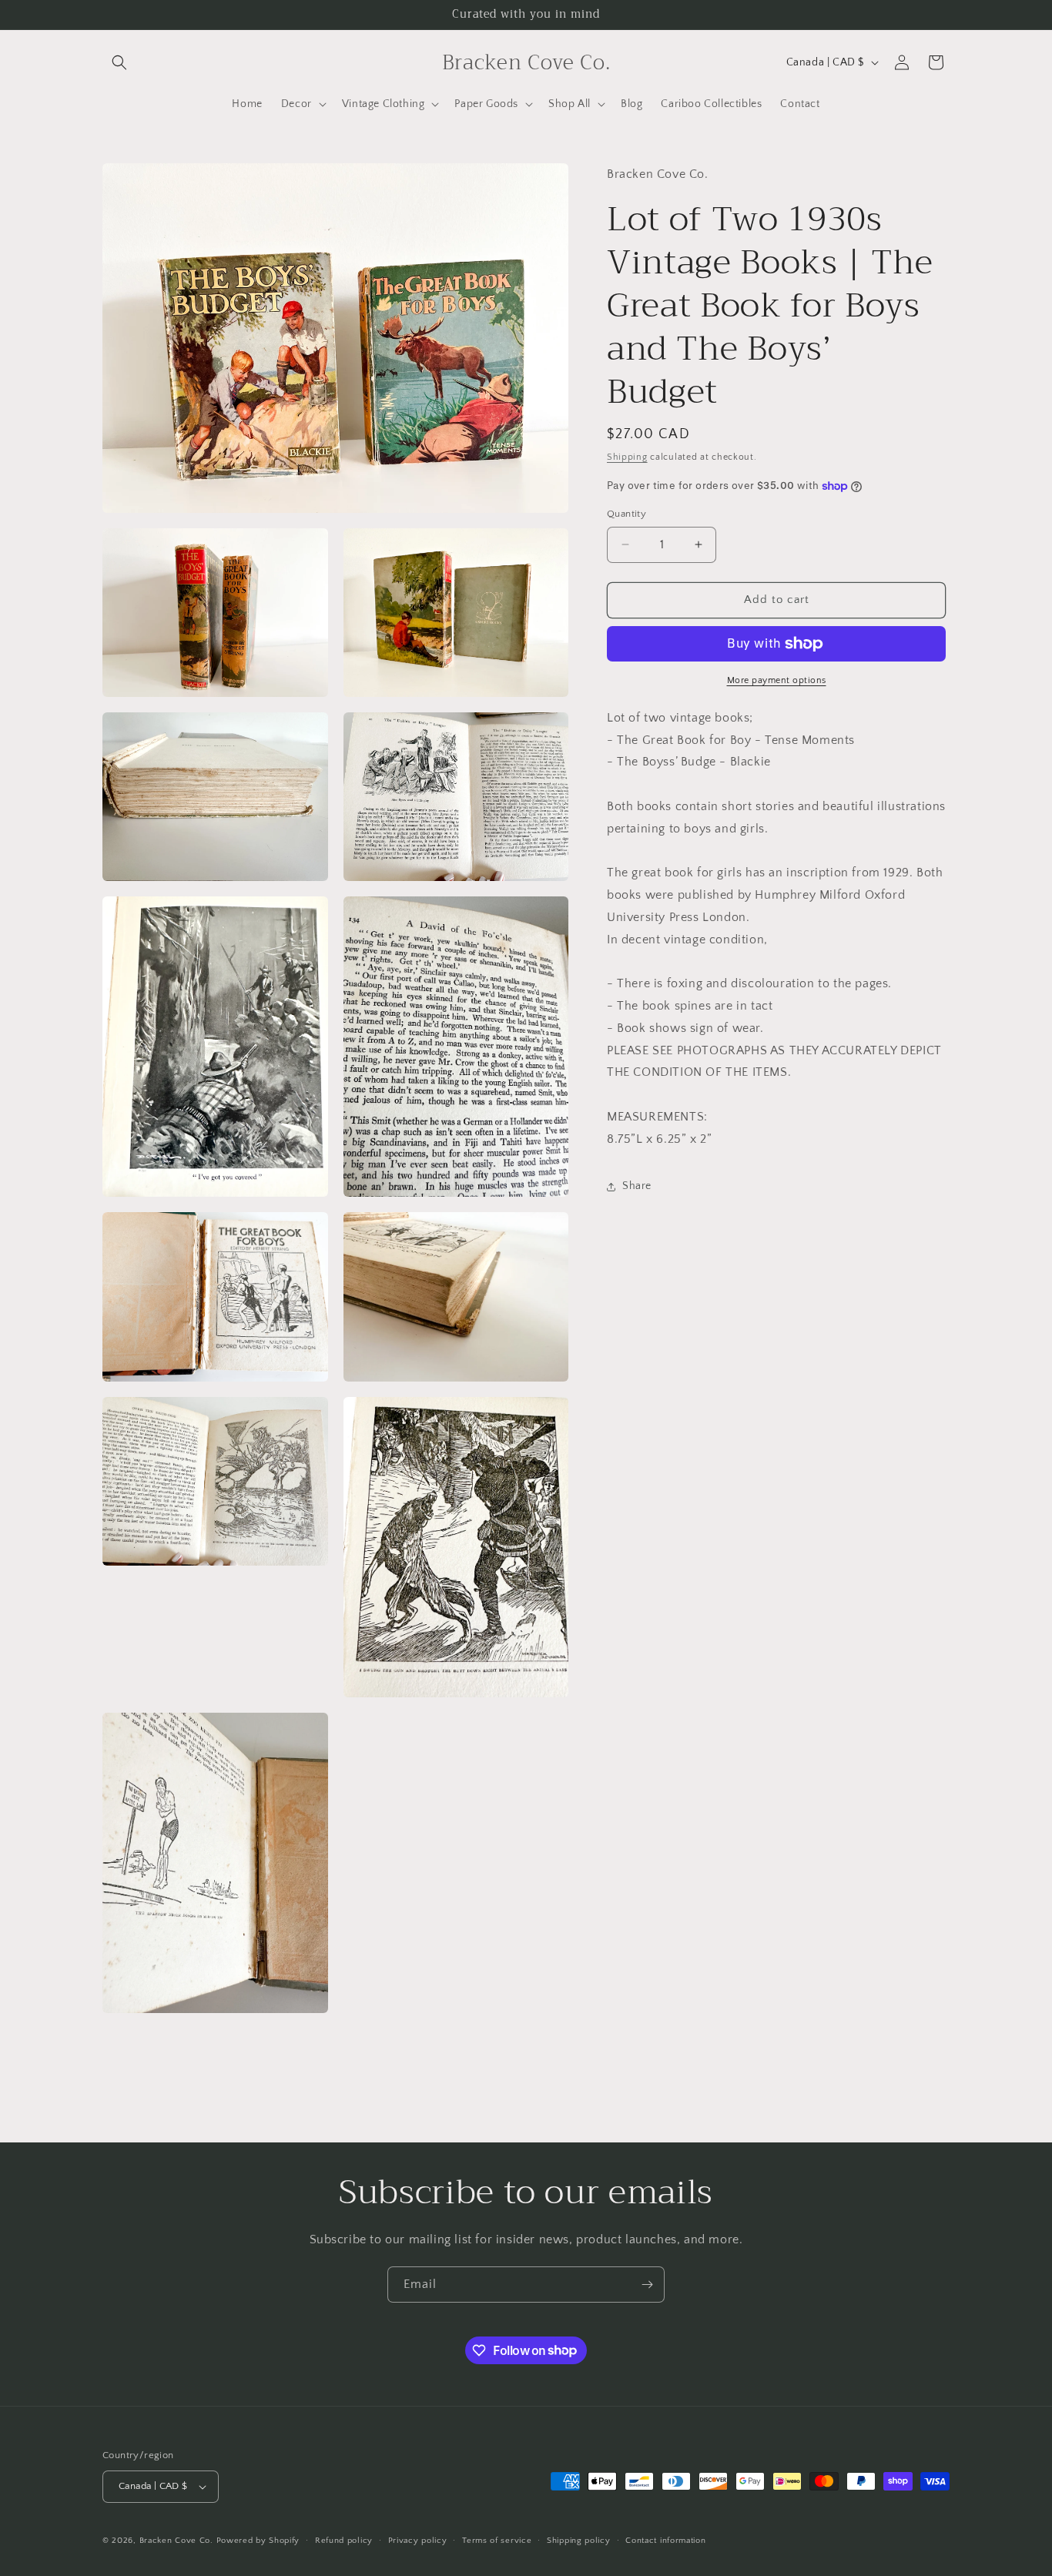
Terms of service (497, 2541)
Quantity (627, 514)
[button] (119, 62)
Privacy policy (418, 2541)
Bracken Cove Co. (176, 2541)
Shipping (627, 457)
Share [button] (637, 1186)
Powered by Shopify (258, 2541)
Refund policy (344, 2541)
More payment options (777, 680)
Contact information (665, 2541)
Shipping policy (579, 2541)
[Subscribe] (647, 2285)
